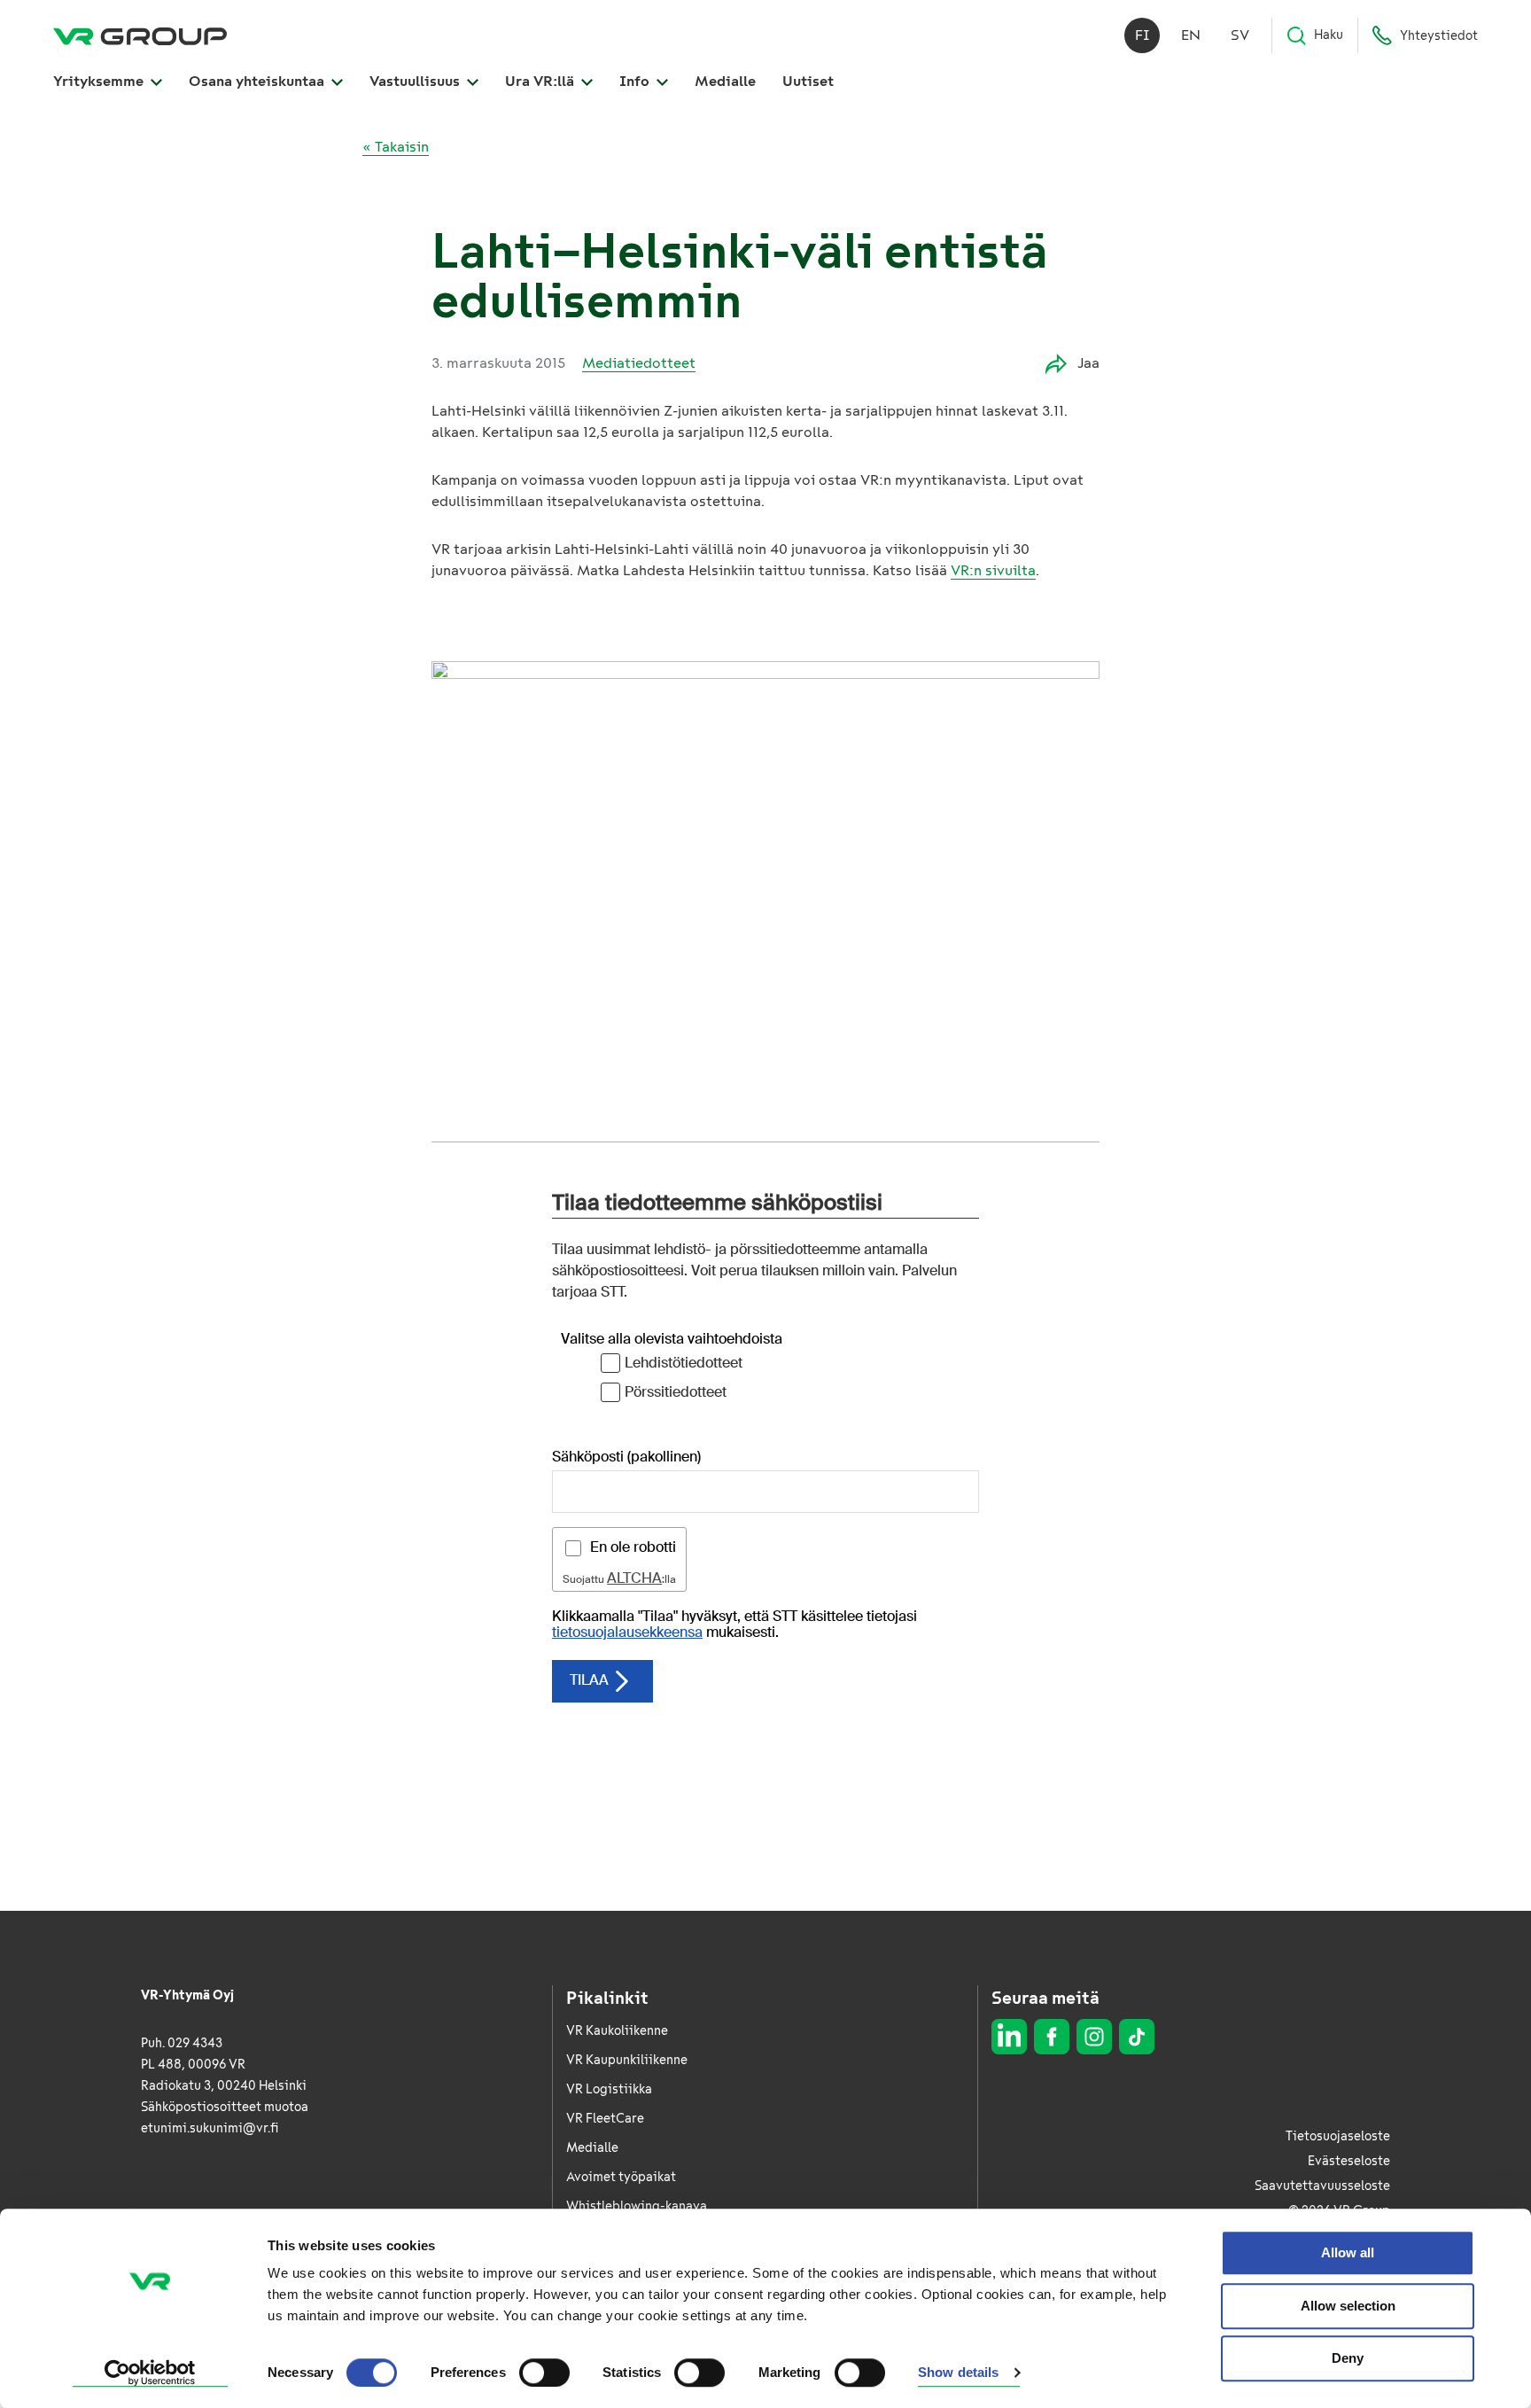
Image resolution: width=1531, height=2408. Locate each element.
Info (636, 81)
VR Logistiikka (609, 2089)
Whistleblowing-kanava (637, 2206)
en (1191, 35)
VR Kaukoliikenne (617, 2031)
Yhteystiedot (1439, 36)
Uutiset (808, 81)
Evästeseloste (1349, 2161)
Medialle (725, 81)
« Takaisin (396, 147)
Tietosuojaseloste (1338, 2136)
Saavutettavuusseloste (1322, 2186)
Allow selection (1348, 2306)
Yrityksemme (100, 81)
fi (1142, 35)
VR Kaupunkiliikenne (627, 2060)
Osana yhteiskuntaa (258, 81)
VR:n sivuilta (993, 570)
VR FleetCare (605, 2119)
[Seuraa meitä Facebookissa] (1052, 2037)
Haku (1329, 35)
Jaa (1088, 363)
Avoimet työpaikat (621, 2177)
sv (1240, 35)
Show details (958, 2373)
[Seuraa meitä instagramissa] (1094, 2037)
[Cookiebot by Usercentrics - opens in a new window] (150, 2373)
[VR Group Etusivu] (140, 35)
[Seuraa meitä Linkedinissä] (1009, 2037)
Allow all (1348, 2252)
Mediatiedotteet (639, 363)
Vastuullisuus (416, 81)
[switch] (544, 2373)
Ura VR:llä (541, 81)
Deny (1348, 2358)
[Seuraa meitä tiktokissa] (1137, 2037)
